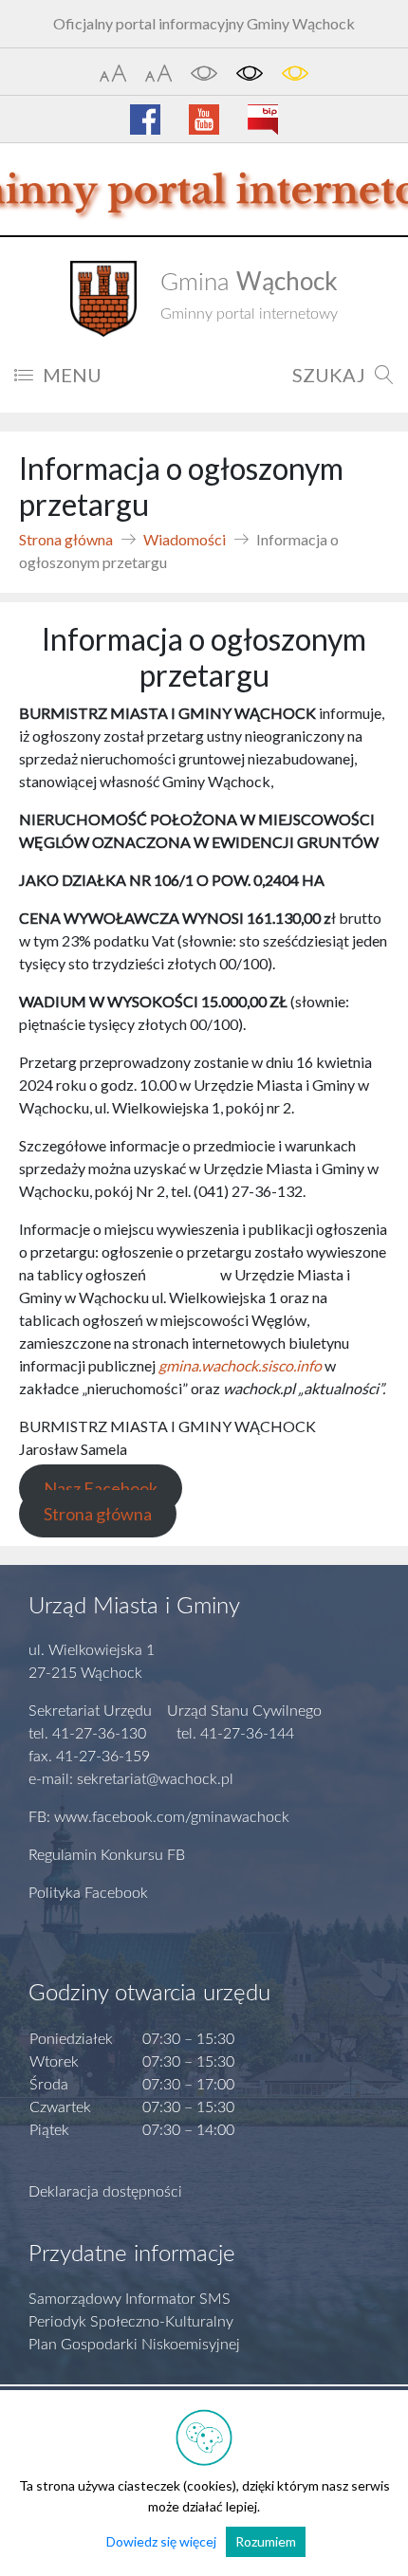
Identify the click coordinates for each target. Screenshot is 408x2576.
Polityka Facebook (88, 1893)
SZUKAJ (329, 375)
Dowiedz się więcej (161, 2541)
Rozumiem (266, 2541)
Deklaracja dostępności (105, 2192)
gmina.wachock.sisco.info (240, 1365)
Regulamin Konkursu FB (107, 1855)
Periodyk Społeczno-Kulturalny (131, 2322)
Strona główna (66, 539)
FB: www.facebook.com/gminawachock (159, 1817)
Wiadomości (185, 539)
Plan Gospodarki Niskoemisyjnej (134, 2345)
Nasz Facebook (101, 1488)
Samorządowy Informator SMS (130, 2299)
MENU (72, 375)
